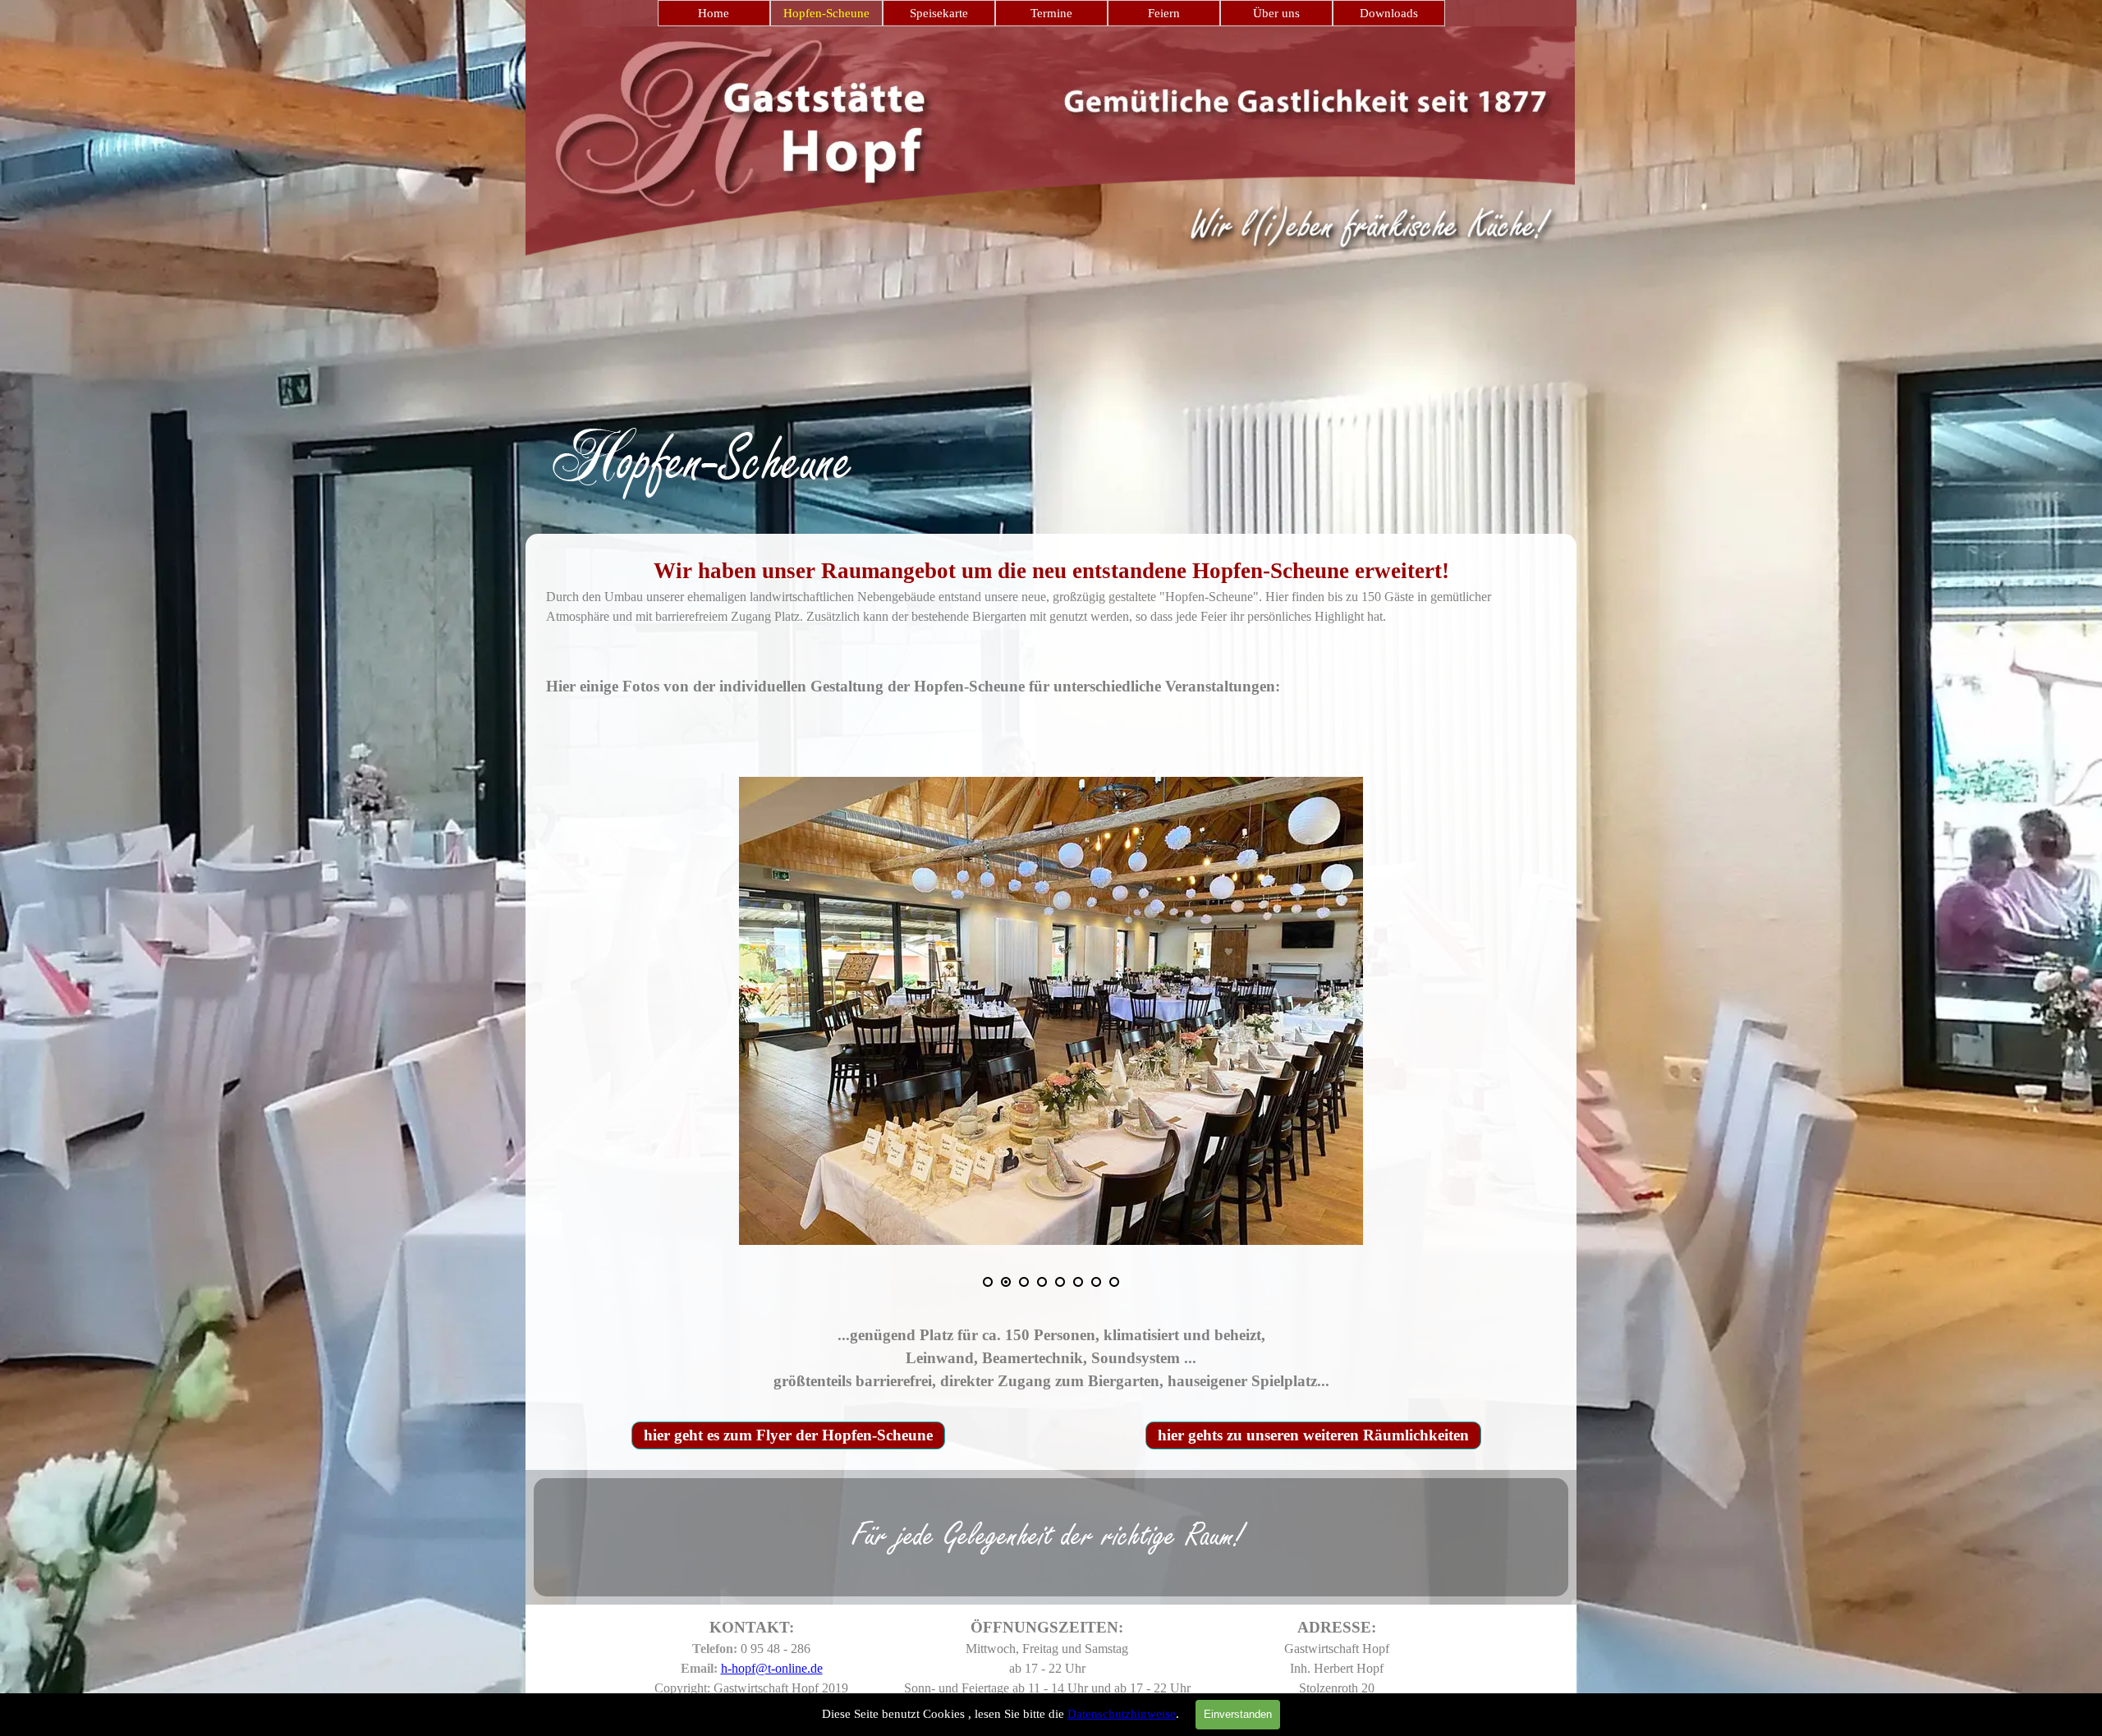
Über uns (1276, 13)
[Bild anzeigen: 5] (1060, 1282)
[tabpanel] (1051, 427)
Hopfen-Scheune (826, 13)
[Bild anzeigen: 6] (1078, 1282)
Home (714, 13)
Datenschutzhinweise (1122, 1714)
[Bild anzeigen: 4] (1042, 1282)
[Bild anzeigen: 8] (1114, 1282)
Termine (1051, 13)
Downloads (1389, 13)
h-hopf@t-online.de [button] (772, 1668)
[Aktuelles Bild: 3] (1024, 1282)
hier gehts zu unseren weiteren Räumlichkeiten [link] (1313, 1435)
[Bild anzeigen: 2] (1006, 1282)
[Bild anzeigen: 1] (988, 1282)
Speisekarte (939, 13)
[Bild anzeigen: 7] (1096, 1282)
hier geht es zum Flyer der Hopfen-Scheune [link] (788, 1435)
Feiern (1164, 13)
